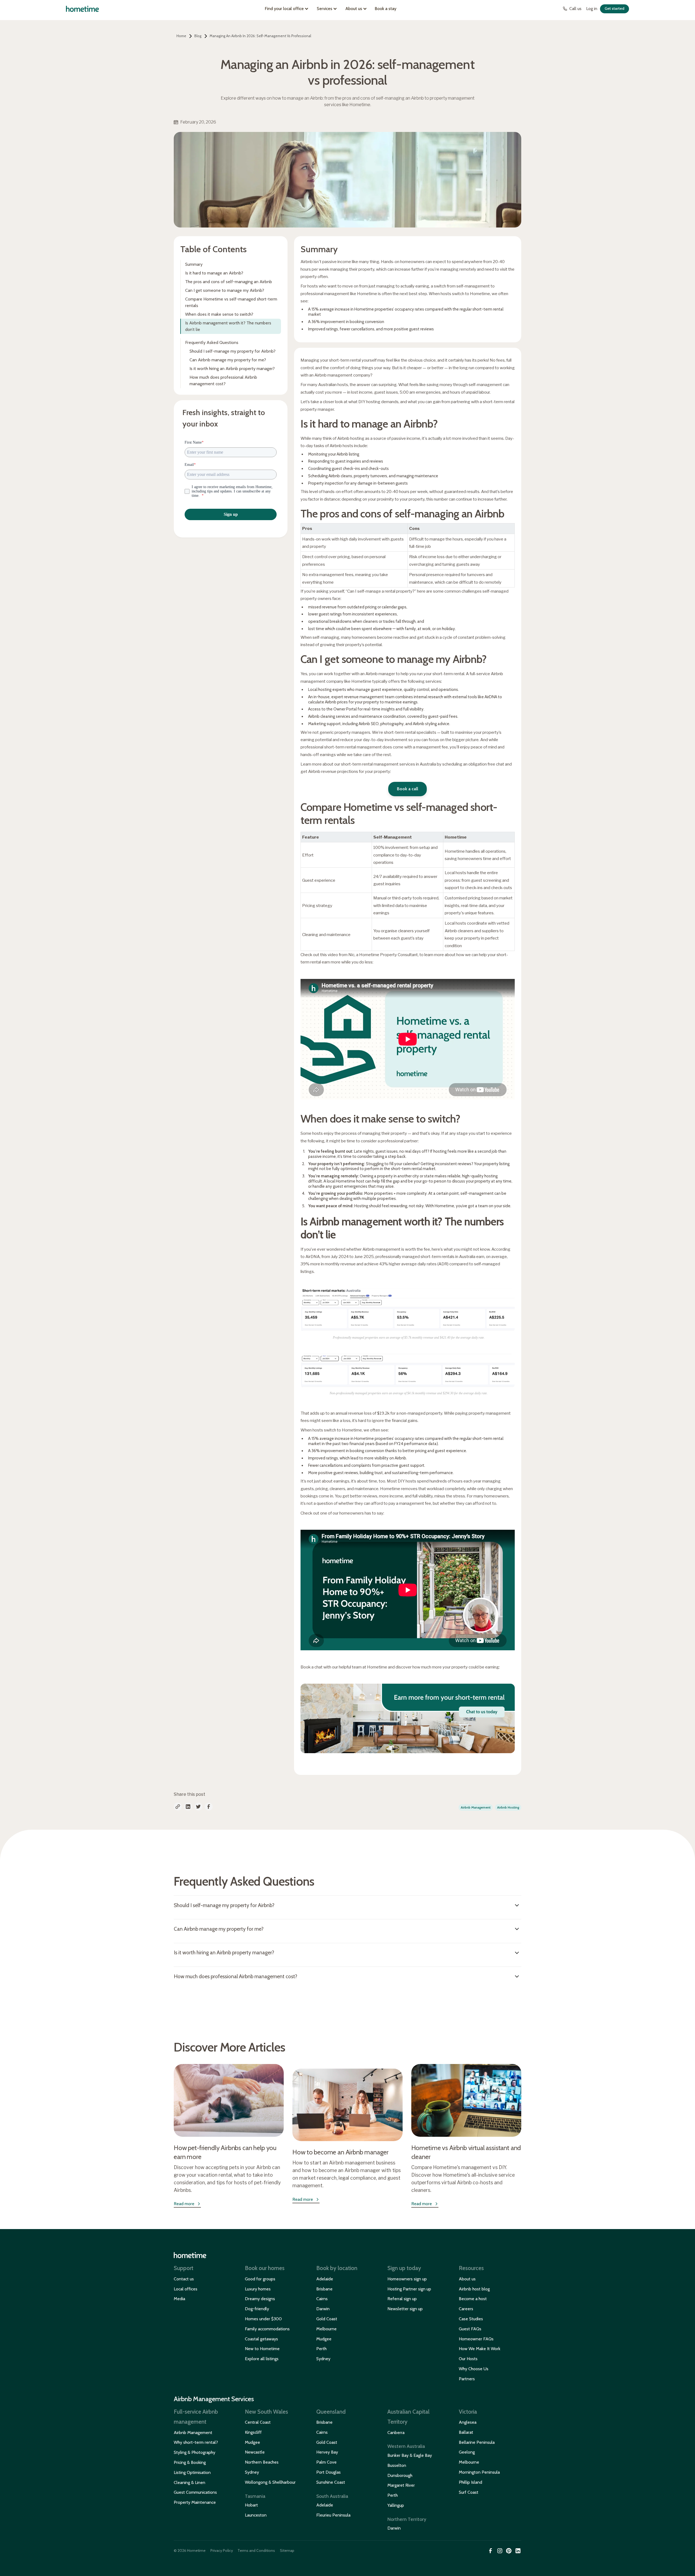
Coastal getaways (261, 2339)
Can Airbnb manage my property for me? (228, 360)
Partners (467, 2379)
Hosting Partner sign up (409, 2289)
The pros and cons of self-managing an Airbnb (229, 282)
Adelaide (325, 2279)
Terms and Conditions (256, 2550)
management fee (415, 1503)
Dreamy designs (260, 2299)
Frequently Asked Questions (212, 342)
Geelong (467, 2452)
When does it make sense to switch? (219, 314)
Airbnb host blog (474, 2289)
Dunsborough (400, 2475)
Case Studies (471, 2319)
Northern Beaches (262, 2462)
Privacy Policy (222, 2550)
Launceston (256, 2515)
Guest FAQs (470, 2329)
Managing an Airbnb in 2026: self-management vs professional (260, 36)
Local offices (186, 2289)
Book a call (407, 789)
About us (467, 2279)
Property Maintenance (195, 2502)
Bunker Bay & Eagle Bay (410, 2455)
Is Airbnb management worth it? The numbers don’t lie (228, 326)
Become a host (473, 2299)
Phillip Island (470, 2482)
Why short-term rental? (196, 2442)
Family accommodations (267, 2329)
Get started (615, 8)
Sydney (323, 2359)
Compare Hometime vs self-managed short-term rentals (231, 302)
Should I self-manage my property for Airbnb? (233, 351)
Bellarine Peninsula (477, 2442)
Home (181, 36)
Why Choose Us (474, 2369)
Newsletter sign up (405, 2309)
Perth (321, 2349)
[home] (82, 9)
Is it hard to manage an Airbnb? (214, 273)
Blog (198, 36)
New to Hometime (262, 2349)
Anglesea (468, 2422)
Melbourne (326, 2329)
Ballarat (466, 2432)
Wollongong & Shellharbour (270, 2482)
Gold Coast (327, 2319)
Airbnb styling (425, 724)
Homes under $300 (263, 2319)
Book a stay (386, 9)
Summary (194, 264)
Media (179, 2299)
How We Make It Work (480, 2349)
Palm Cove (326, 2462)
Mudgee (324, 2339)
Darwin (323, 2309)
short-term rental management (370, 764)
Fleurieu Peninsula (333, 2515)
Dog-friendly (257, 2309)
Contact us (184, 2279)
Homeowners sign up (407, 2279)
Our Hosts (468, 2359)
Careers (466, 2309)
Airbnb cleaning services (330, 716)
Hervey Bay (327, 2452)
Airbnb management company (342, 375)
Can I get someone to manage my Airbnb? (225, 290)
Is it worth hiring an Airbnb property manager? (232, 369)
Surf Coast (469, 2492)
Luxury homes (258, 2289)
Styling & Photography (195, 2452)
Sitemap (287, 2550)
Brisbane (324, 2289)
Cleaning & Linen (189, 2482)
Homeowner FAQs (476, 2339)
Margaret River (401, 2485)
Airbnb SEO (369, 724)
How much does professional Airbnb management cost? (223, 380)
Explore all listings (262, 2359)
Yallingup (396, 2505)
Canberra (396, 2433)
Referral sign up (402, 2299)
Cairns (322, 2299)
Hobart (251, 2505)
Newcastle (255, 2452)
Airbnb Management (193, 2433)
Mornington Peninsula (479, 2472)
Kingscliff (253, 2432)
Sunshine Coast (331, 2482)
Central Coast (258, 2422)
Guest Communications (195, 2492)
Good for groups (260, 2279)
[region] (408, 552)
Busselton (397, 2465)
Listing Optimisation (192, 2472)
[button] (288, 9)
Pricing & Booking (190, 2462)
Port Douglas (328, 2472)
